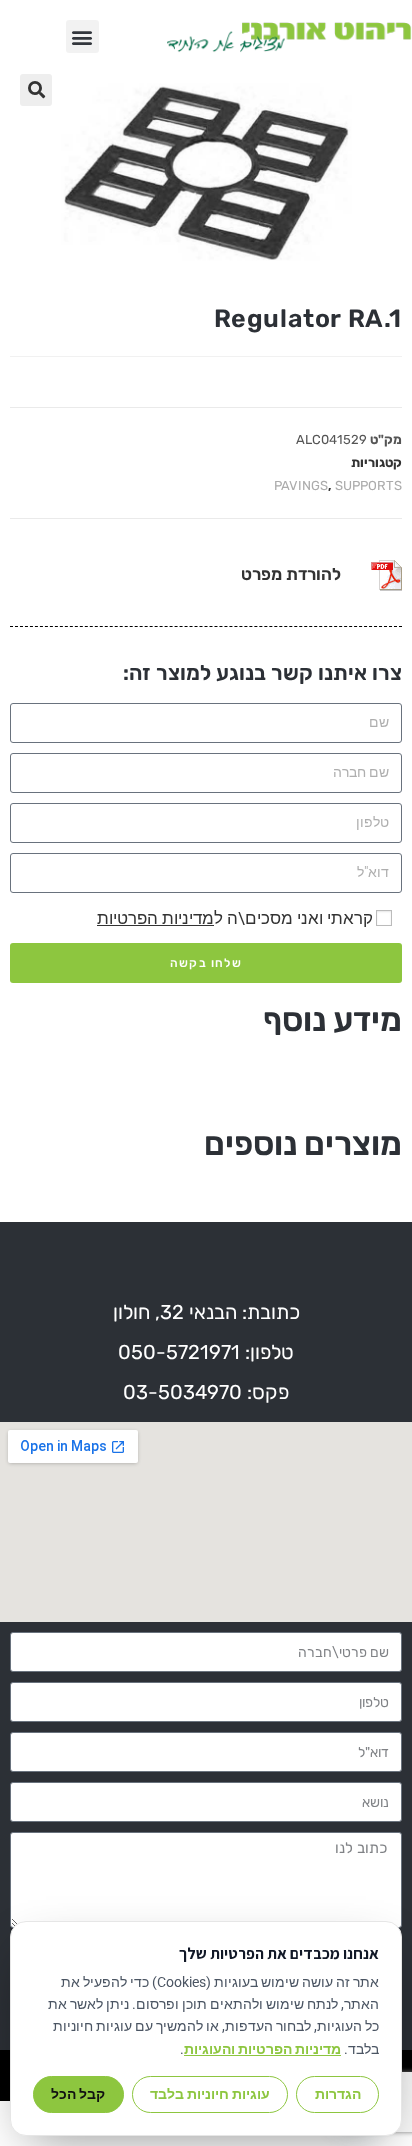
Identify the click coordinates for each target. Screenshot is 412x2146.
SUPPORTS (368, 485)
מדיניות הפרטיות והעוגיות (262, 2049)
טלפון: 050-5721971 (206, 1352)
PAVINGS (301, 485)
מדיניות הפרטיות (155, 918)
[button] (82, 36)
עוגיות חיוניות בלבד (210, 2094)
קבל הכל (78, 2094)
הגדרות (338, 2094)
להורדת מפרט (291, 574)
